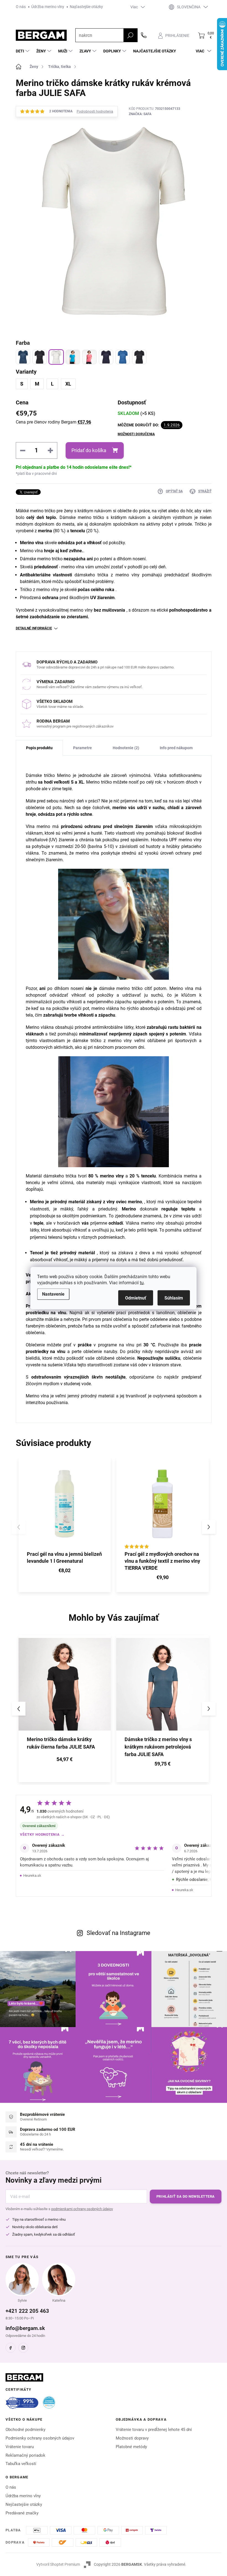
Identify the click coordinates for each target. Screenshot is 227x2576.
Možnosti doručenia (136, 434)
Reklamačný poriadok (25, 2455)
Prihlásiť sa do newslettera (186, 2196)
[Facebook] (11, 2348)
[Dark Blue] (106, 357)
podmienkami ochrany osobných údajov (82, 2209)
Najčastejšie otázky (86, 7)
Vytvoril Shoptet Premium (58, 2564)
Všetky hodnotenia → (42, 1834)
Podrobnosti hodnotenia (95, 112)
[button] (209, 1527)
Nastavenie (53, 1294)
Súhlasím (174, 1298)
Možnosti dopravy (132, 2438)
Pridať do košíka (89, 450)
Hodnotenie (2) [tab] (126, 748)
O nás (21, 7)
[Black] (40, 357)
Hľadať (130, 35)
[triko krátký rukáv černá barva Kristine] (139, 357)
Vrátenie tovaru (20, 2447)
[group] (65, 1709)
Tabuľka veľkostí (21, 2464)
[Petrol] (23, 357)
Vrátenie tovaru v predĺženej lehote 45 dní (154, 2430)
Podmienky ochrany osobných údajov (40, 2438)
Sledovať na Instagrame (118, 1933)
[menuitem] (23, 51)
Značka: (140, 114)
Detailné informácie (34, 628)
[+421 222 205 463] (144, 35)
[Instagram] (23, 2348)
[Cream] (56, 357)
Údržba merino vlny (48, 7)
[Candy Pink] (89, 357)
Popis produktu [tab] (39, 748)
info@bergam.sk (25, 2328)
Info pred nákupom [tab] (176, 748)
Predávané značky (22, 2513)
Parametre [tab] (82, 748)
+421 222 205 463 (27, 2311)
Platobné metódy (131, 2447)
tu (142, 1282)
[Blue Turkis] (73, 357)
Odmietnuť (136, 1298)
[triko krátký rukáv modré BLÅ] (123, 357)
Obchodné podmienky (25, 2430)
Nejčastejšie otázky (24, 2504)
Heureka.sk (32, 1875)
